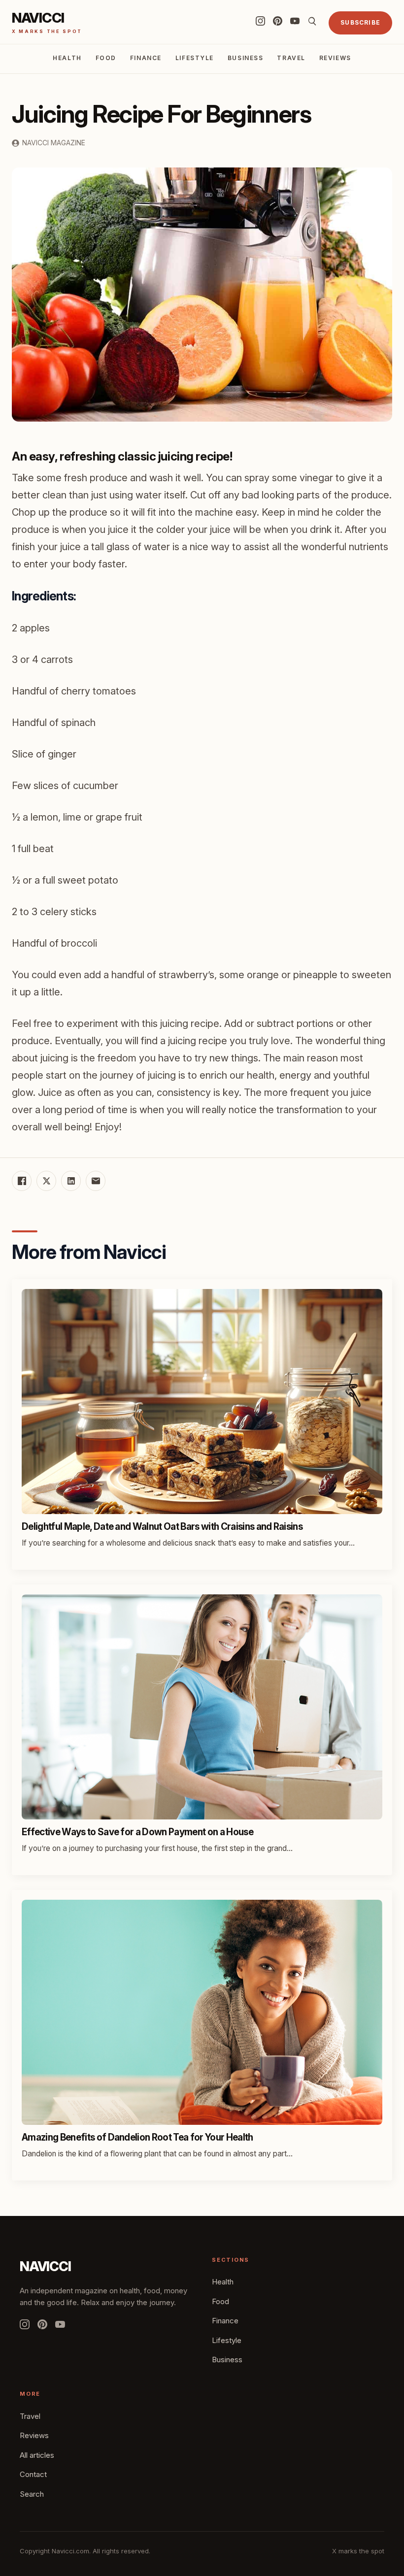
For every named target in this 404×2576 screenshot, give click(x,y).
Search (32, 2494)
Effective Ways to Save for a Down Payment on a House (137, 1832)
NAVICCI (45, 2266)
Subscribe (360, 22)
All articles (37, 2455)
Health (67, 58)
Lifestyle (195, 58)
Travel (291, 58)
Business (245, 58)
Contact (33, 2474)
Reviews (335, 58)
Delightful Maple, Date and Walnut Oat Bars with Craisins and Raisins (162, 1527)
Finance (146, 58)
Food (106, 58)
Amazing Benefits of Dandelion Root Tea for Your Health (137, 2137)
